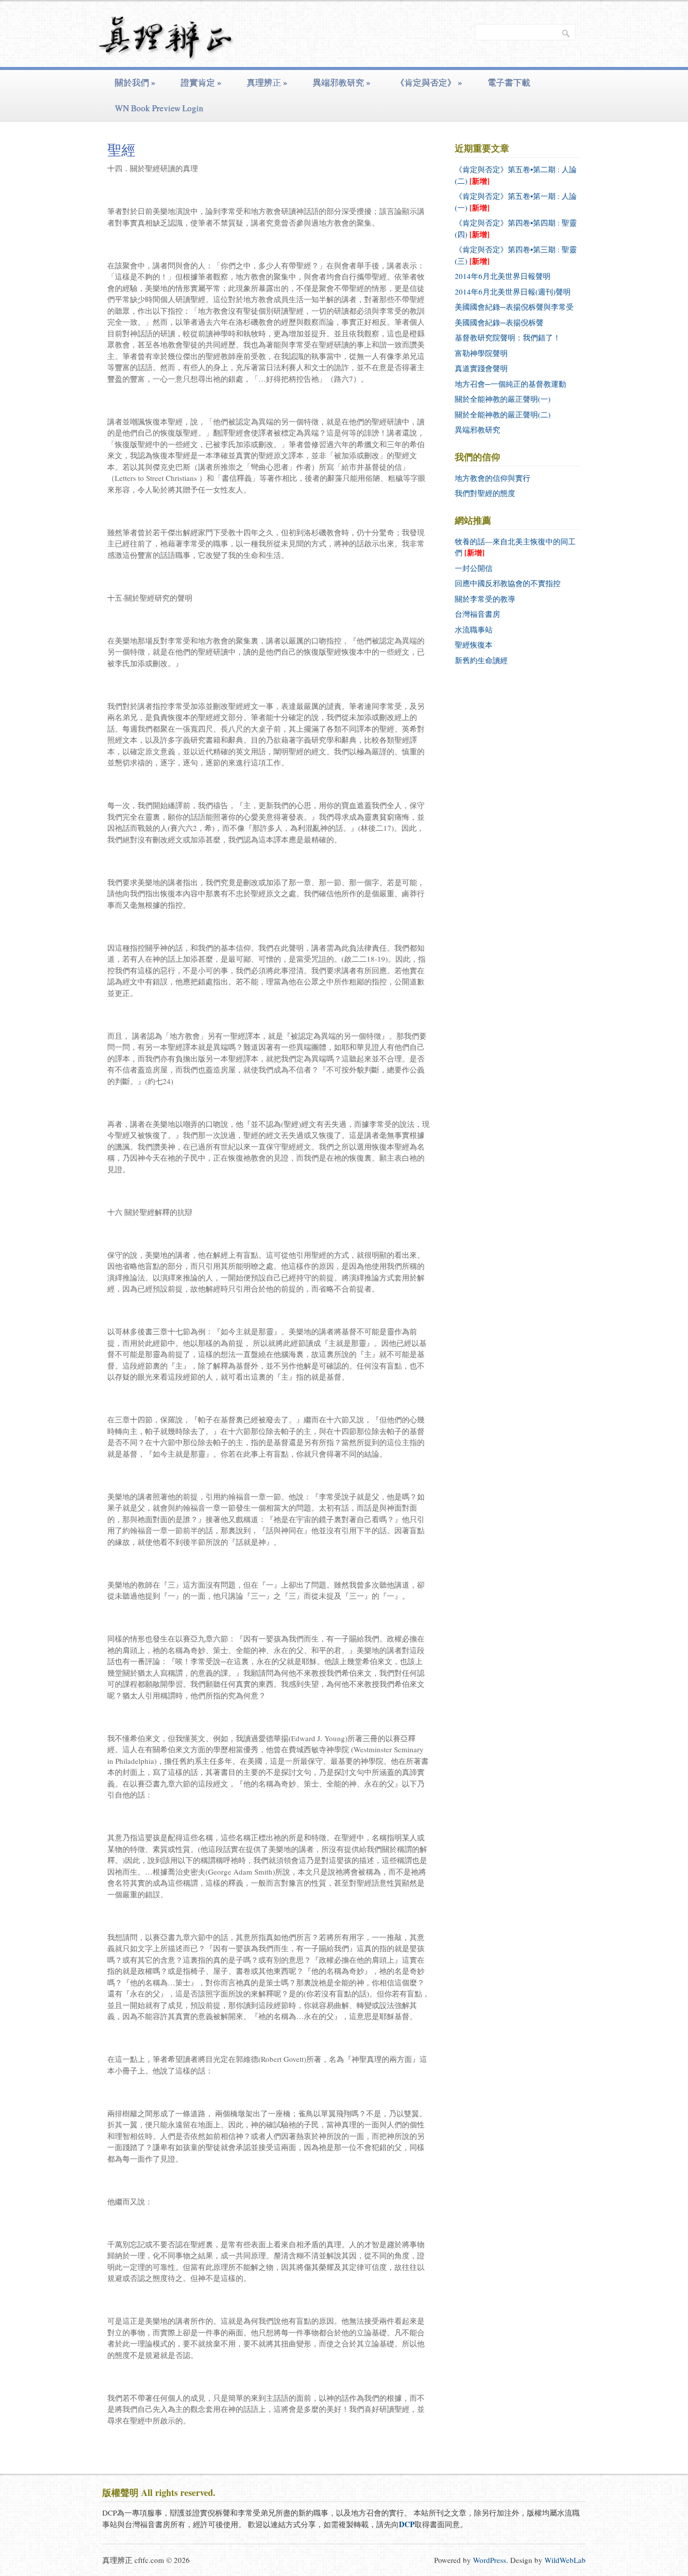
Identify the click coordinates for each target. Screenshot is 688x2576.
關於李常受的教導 (485, 599)
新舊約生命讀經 (481, 660)
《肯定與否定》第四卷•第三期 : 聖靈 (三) (516, 255)
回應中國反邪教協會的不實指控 (508, 583)
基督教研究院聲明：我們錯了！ (508, 337)
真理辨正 (267, 82)
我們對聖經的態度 (485, 493)
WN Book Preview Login (159, 108)
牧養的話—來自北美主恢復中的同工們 (515, 547)
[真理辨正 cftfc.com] (166, 53)
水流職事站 (474, 629)
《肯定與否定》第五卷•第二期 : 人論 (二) (516, 175)
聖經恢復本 (474, 645)
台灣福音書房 (477, 614)
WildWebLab (565, 2560)
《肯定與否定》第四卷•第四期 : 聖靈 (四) (516, 229)
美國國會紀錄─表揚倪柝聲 (499, 322)
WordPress (490, 2560)
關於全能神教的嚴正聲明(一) (503, 399)
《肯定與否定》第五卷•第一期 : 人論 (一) (516, 202)
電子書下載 (509, 82)
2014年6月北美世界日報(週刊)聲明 (513, 292)
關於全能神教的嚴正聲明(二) (503, 414)
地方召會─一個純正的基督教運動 (510, 384)
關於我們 (135, 82)
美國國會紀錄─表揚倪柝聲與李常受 (514, 307)
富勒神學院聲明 (481, 353)
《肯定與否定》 (429, 82)
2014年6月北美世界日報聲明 (503, 276)
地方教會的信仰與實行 (493, 478)
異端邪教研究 (342, 82)
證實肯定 (201, 82)
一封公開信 (474, 568)
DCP (407, 2524)
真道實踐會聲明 (481, 368)
